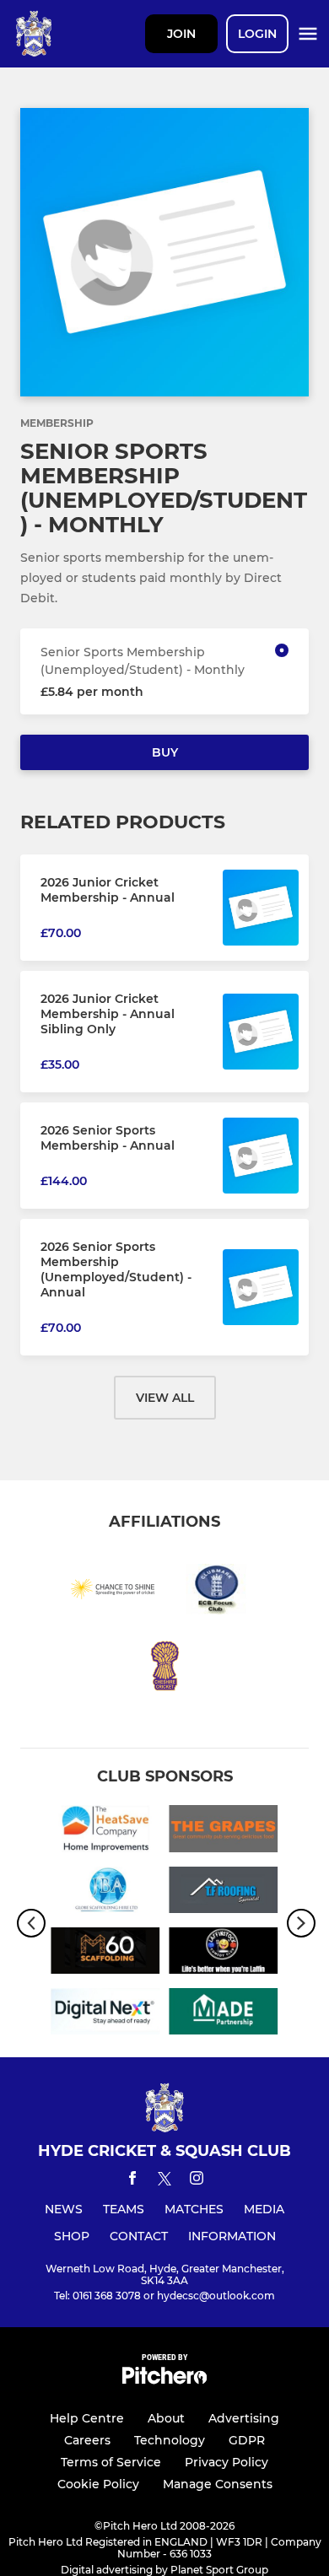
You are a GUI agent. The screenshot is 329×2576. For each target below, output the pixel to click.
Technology (170, 2440)
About (166, 2418)
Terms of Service (111, 2462)
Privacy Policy (227, 2462)
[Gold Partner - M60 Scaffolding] (105, 1954)
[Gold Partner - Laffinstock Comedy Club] (224, 1954)
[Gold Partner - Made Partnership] (224, 2014)
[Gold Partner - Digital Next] (105, 2014)
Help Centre (87, 2418)
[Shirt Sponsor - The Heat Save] (105, 1831)
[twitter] (164, 2181)
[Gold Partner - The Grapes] (224, 1831)
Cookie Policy (98, 2484)
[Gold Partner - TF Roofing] (224, 1893)
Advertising (244, 2418)
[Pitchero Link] (164, 2380)
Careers (87, 2440)
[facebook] (132, 2181)
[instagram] (197, 2181)
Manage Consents (218, 2484)
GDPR (247, 2440)
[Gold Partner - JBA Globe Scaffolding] (105, 1893)
